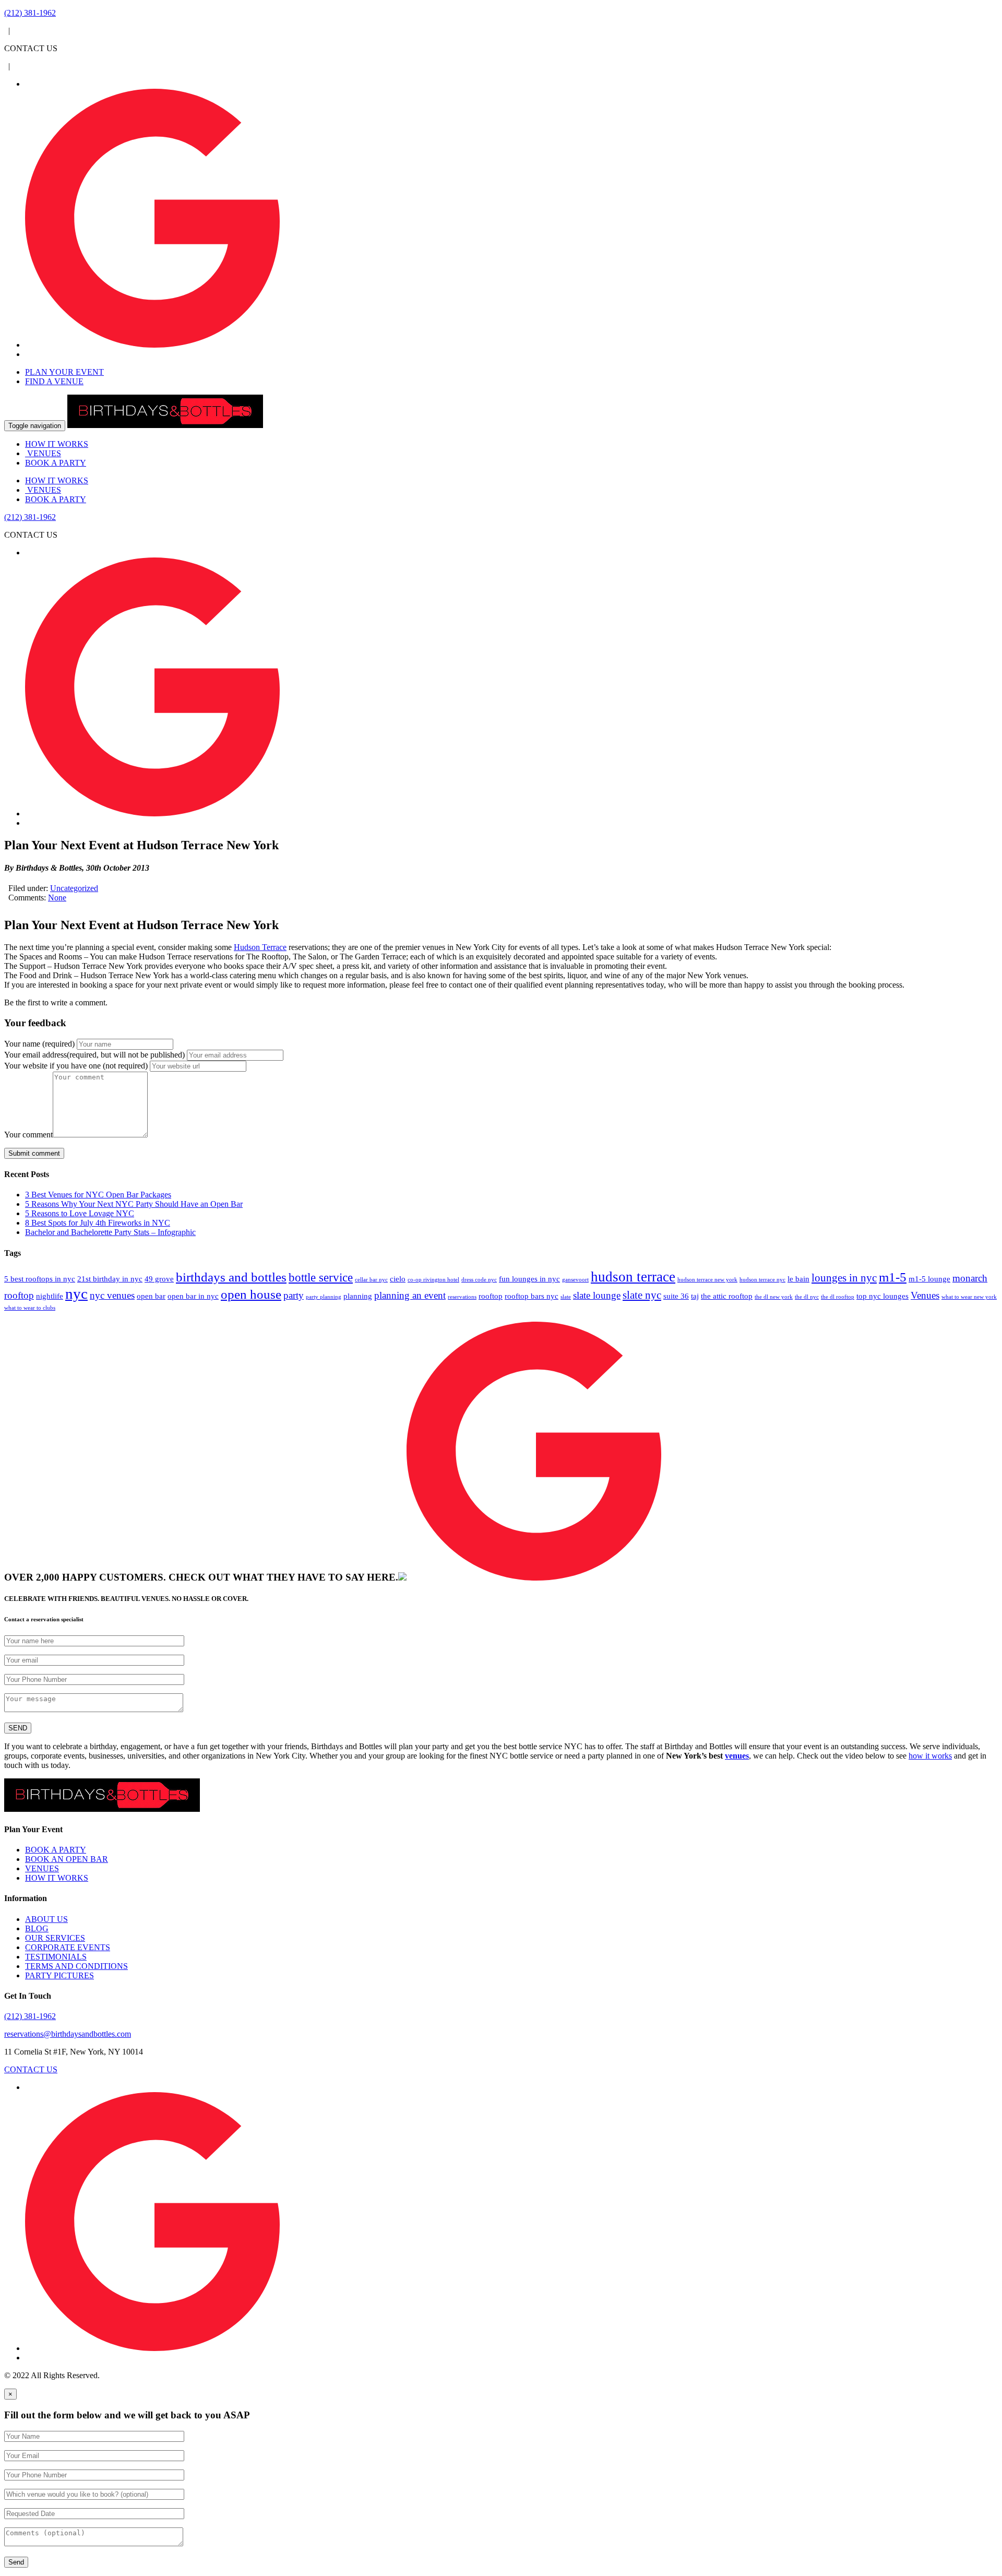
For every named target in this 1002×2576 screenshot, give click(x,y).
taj (695, 1296)
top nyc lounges (882, 1296)
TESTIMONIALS (56, 1957)
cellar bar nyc (371, 1280)
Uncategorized (74, 888)
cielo (398, 1279)
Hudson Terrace (260, 947)
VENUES (43, 453)
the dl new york (774, 1297)
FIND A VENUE (54, 381)
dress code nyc (479, 1280)
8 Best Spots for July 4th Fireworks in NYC (98, 1223)
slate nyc (642, 1295)
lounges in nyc (844, 1278)
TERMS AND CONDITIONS (76, 1966)
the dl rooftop (838, 1297)
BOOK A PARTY (56, 463)
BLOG (37, 1928)
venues (737, 1756)
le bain (798, 1279)
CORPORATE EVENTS (68, 1947)
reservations (462, 1297)
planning (358, 1296)
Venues (925, 1295)
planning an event (410, 1295)
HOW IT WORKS (57, 444)
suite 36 (676, 1296)
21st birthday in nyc (110, 1279)
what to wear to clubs (30, 1308)
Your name (39, 1044)
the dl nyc (807, 1297)
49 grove (159, 1279)
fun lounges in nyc (529, 1279)
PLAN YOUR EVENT (64, 372)
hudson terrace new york (707, 1280)
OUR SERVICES (55, 1938)
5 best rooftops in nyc (40, 1279)
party (294, 1295)
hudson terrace (633, 1277)
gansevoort (575, 1280)
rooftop (491, 1296)
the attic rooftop (727, 1296)
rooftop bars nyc (532, 1296)
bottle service (321, 1277)
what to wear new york (969, 1297)
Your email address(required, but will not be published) (96, 1055)
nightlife (50, 1296)
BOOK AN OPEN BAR (67, 1859)
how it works (930, 1756)
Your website (76, 1066)
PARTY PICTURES (59, 1975)
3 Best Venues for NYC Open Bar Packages (98, 1195)
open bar (151, 1296)
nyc (76, 1293)
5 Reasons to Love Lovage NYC (80, 1213)
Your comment (28, 1135)
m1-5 (893, 1277)
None (57, 898)
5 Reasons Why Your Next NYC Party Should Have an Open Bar (134, 1204)
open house (251, 1294)
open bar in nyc (193, 1296)
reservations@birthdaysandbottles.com (68, 2034)
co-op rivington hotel (433, 1280)
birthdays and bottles (231, 1277)
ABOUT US (46, 1919)
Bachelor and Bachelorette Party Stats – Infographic (110, 1232)
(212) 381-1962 (30, 2016)
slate (566, 1297)
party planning (324, 1297)
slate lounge (597, 1295)
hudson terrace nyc (762, 1280)
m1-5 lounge (929, 1279)
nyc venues (112, 1295)
